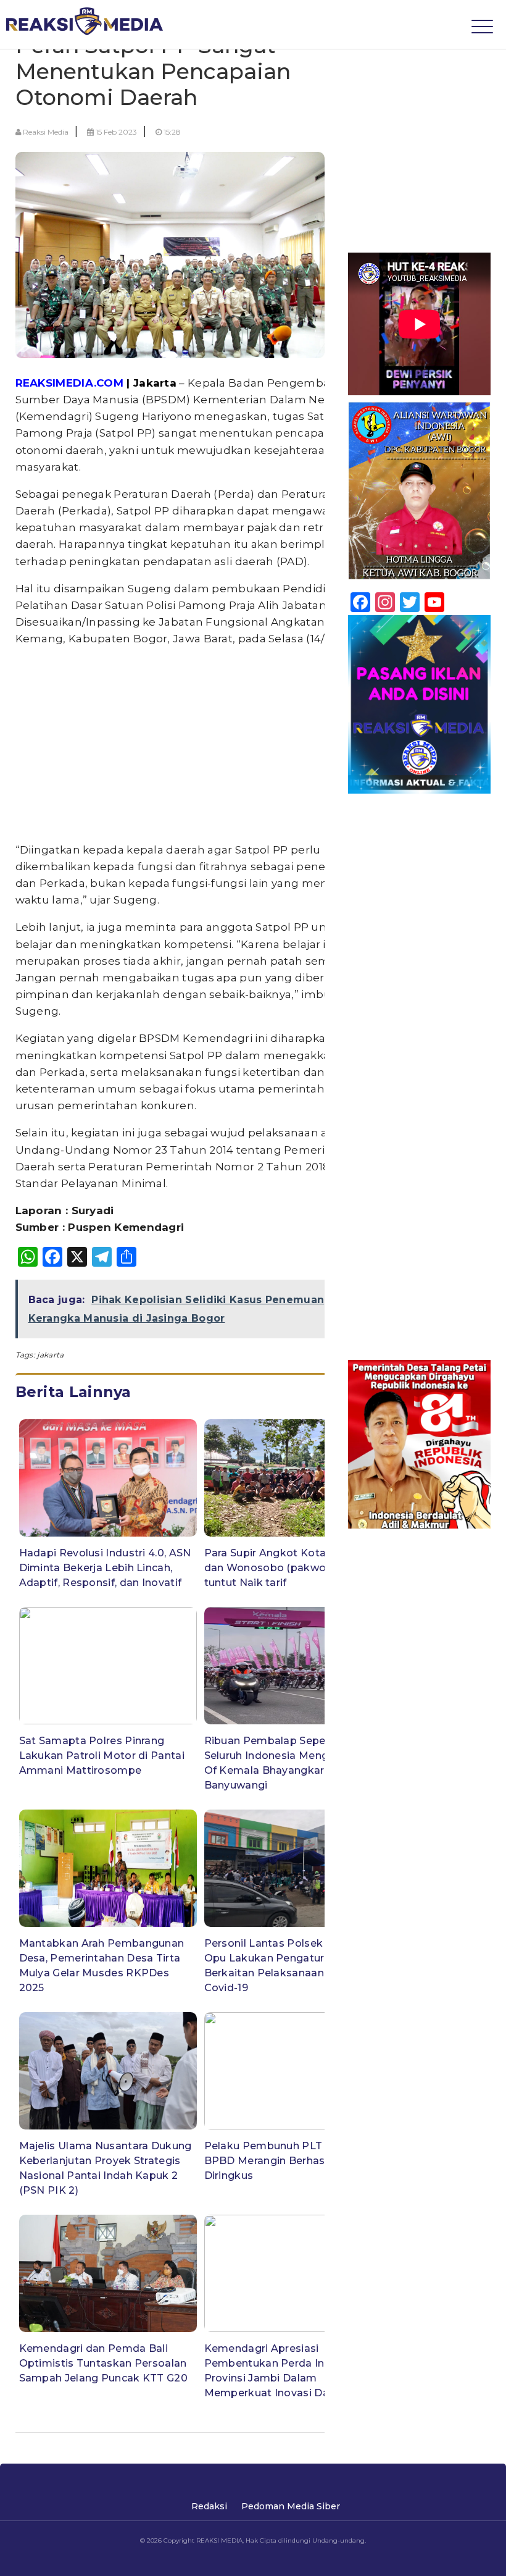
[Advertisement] (201, 745)
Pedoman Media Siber (291, 2506)
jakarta (50, 1355)
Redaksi (209, 2506)
